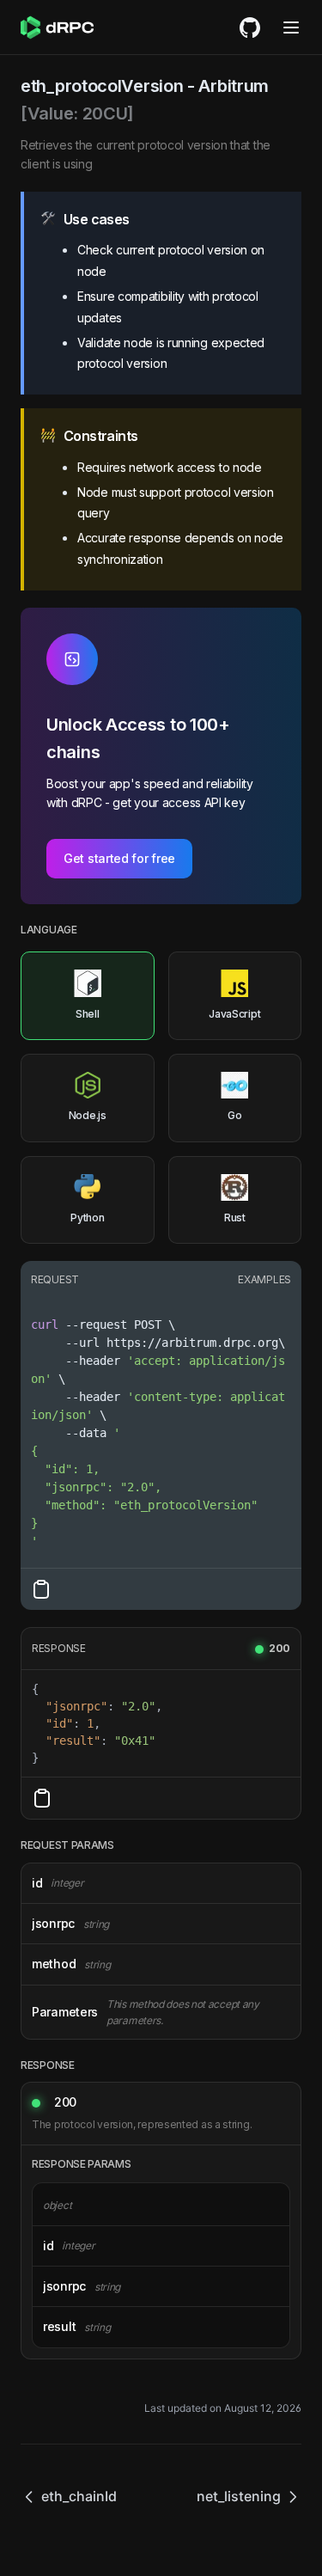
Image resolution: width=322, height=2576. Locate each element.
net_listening (239, 2496)
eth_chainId (79, 2496)
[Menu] (291, 28)
